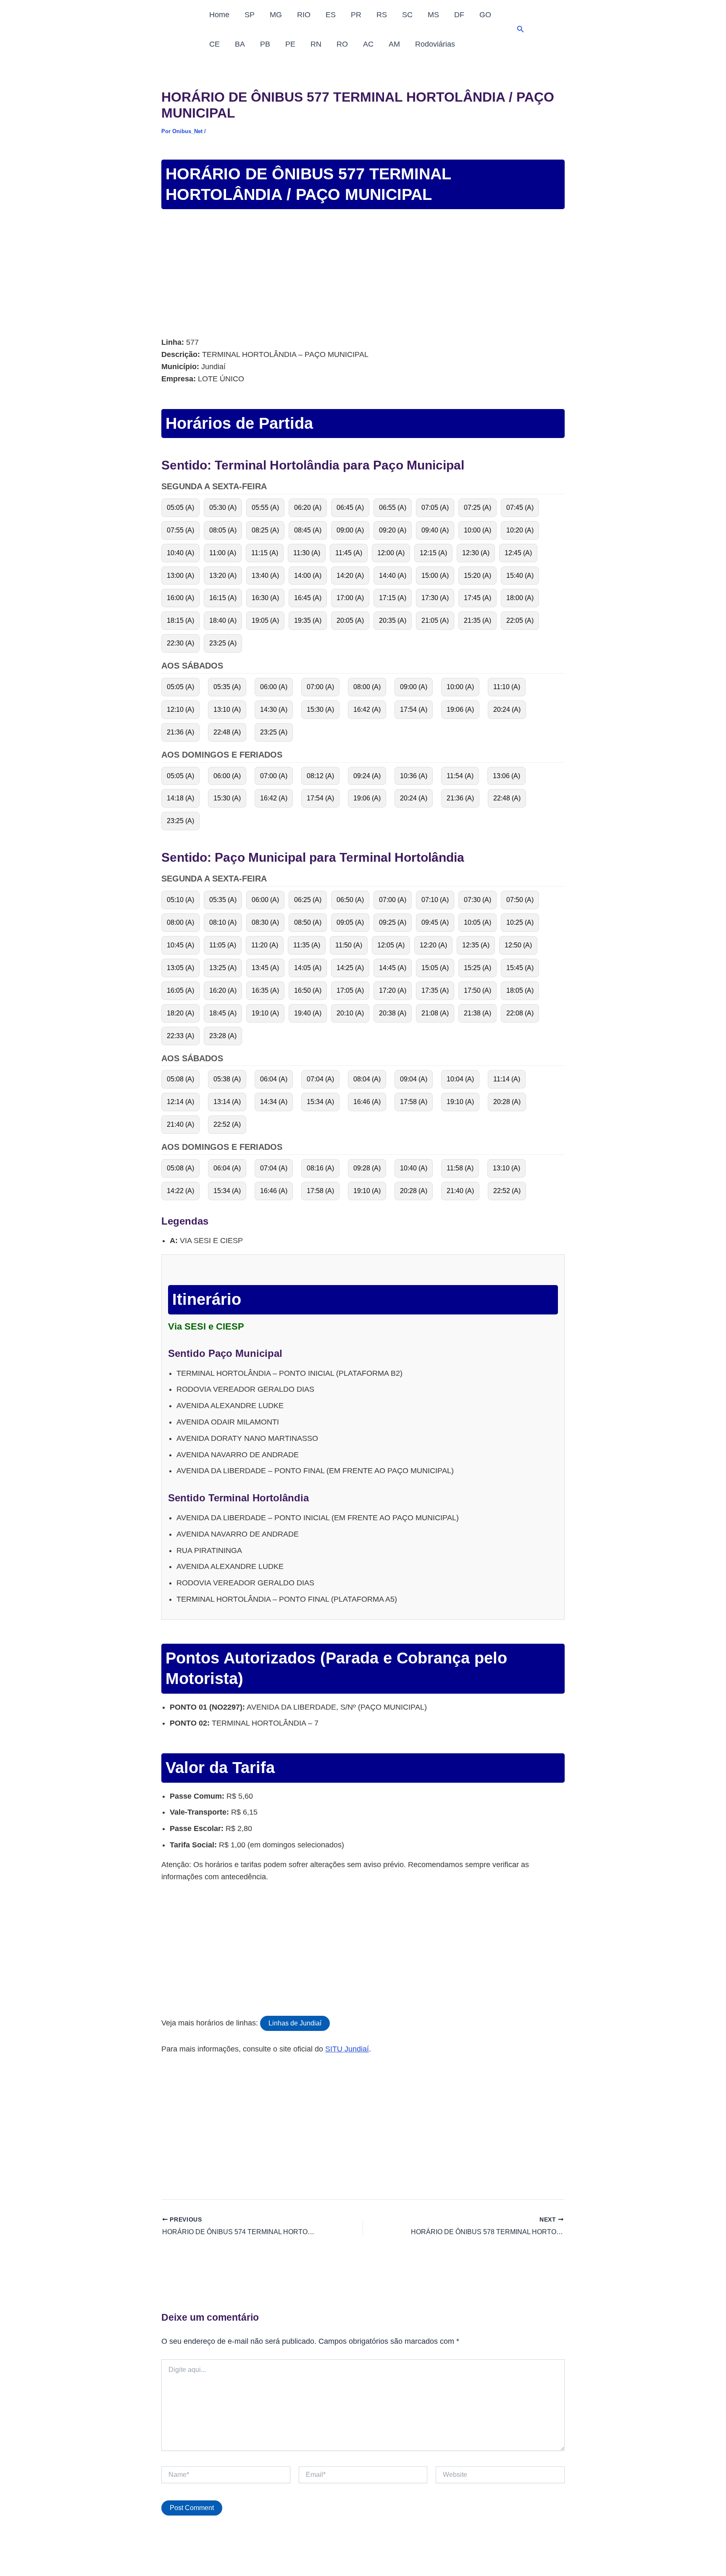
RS (382, 15)
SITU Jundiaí (347, 2049)
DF (459, 15)
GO (485, 15)
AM (394, 44)
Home (219, 15)
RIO (304, 15)
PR (356, 15)
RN (316, 44)
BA (240, 44)
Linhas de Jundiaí (295, 2023)
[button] (521, 29)
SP (250, 15)
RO (342, 44)
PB (265, 44)
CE (214, 44)
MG (276, 15)
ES (331, 15)
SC (407, 15)
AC (368, 44)
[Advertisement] (363, 274)
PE (290, 44)
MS (433, 15)
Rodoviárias (435, 44)
